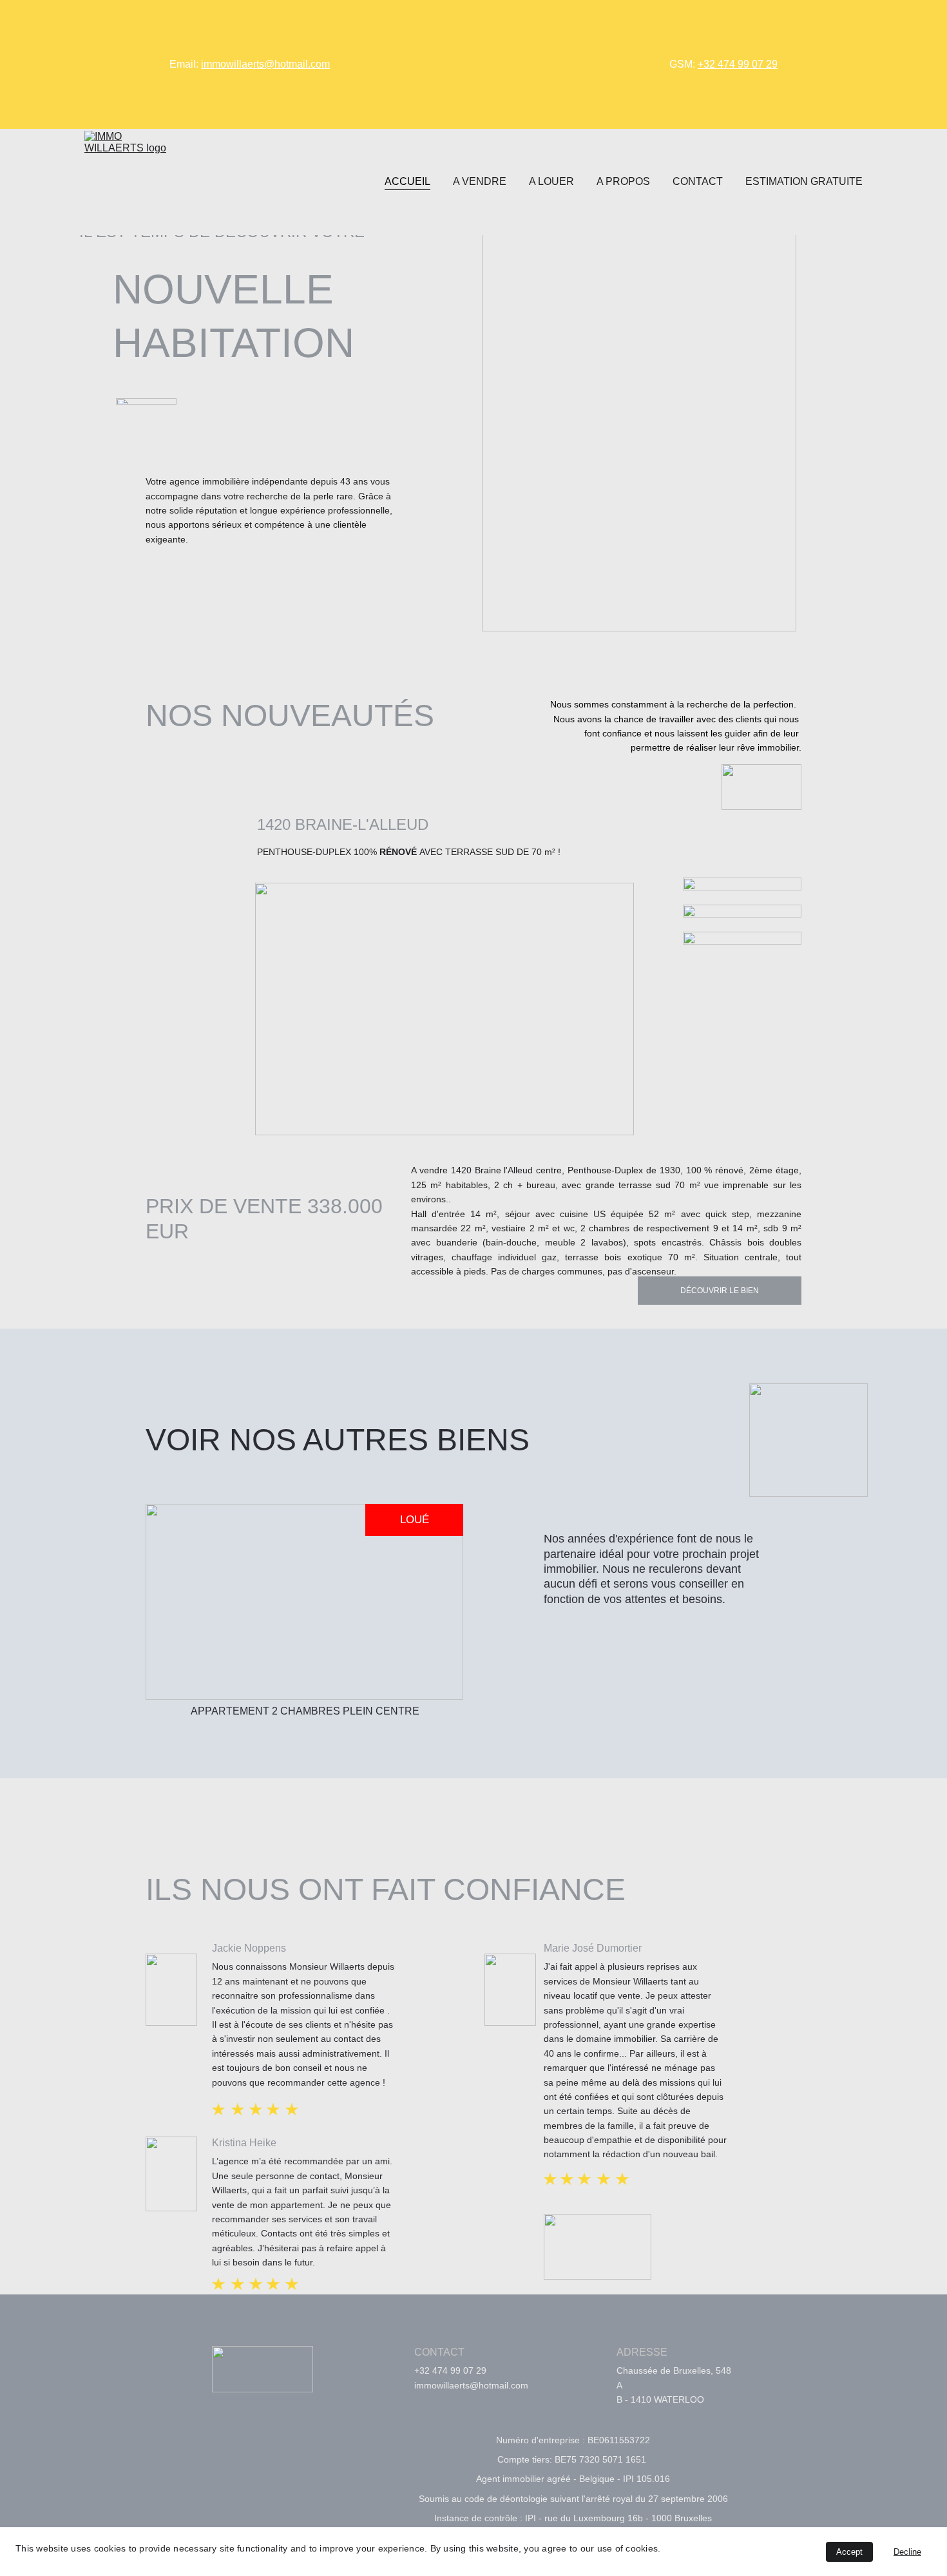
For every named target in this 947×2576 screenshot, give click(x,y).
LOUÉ (415, 1520)
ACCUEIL (407, 181)
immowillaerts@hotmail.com (265, 64)
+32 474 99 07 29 (738, 64)
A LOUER (551, 181)
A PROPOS (623, 181)
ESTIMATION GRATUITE (804, 181)
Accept (849, 2552)
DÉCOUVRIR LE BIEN (720, 1291)
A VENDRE (480, 181)
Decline (907, 2552)
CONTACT (698, 181)
